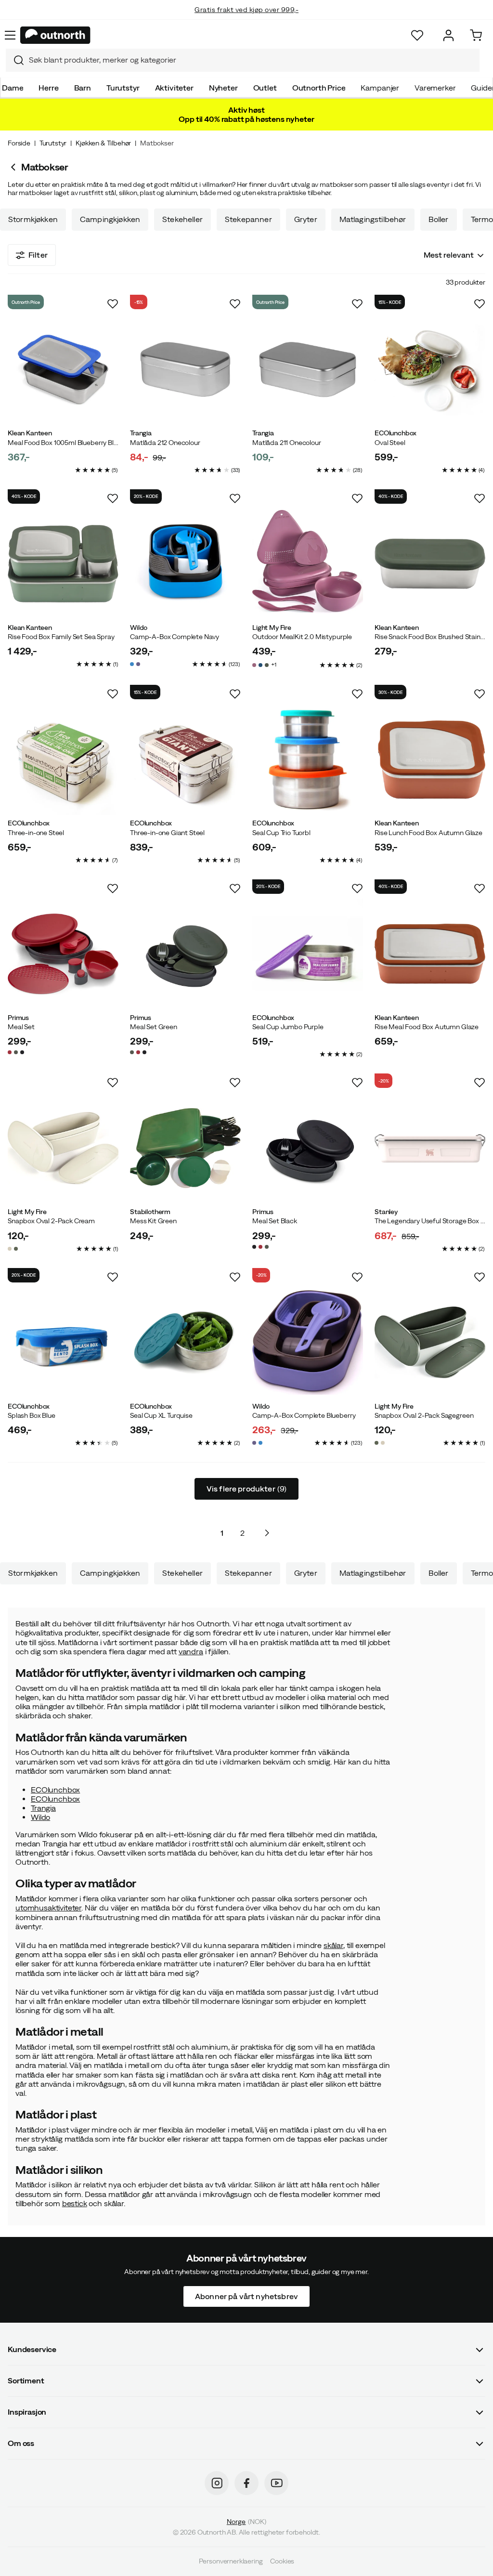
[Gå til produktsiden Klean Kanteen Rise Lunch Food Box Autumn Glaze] (430, 759)
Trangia (43, 1808)
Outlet (265, 88)
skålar (333, 1945)
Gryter (306, 219)
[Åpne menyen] (10, 35)
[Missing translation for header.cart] (476, 35)
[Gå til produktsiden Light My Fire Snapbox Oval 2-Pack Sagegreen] (430, 1343)
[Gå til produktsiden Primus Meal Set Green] (185, 954)
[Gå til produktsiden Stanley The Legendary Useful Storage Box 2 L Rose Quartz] (430, 1148)
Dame (13, 88)
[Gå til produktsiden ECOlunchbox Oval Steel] (430, 369)
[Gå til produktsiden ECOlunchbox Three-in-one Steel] (63, 759)
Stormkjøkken (33, 219)
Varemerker (435, 88)
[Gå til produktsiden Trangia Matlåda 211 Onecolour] (308, 369)
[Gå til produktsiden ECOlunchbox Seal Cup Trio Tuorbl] (308, 759)
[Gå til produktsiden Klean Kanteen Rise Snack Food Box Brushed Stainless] (430, 564)
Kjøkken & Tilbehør (103, 143)
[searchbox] (252, 60)
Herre (48, 88)
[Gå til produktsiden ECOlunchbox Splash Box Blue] (63, 1343)
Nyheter (223, 88)
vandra (191, 1651)
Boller (439, 219)
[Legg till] (113, 304)
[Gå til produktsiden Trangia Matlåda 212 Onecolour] (185, 369)
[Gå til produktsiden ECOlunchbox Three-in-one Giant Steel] (185, 759)
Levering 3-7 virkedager (247, 19)
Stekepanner (248, 219)
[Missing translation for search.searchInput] (15, 60)
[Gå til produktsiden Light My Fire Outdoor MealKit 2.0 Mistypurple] (308, 564)
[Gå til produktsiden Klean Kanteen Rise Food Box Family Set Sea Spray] (63, 564)
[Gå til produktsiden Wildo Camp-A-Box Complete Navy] (185, 564)
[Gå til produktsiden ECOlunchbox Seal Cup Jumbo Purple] (308, 954)
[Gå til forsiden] (55, 35)
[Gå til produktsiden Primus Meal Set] (63, 954)
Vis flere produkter (247, 1489)
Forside (19, 143)
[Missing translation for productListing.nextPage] (267, 1533)
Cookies (282, 2562)
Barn (83, 88)
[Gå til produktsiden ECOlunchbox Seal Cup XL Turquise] (185, 1343)
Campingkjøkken (110, 219)
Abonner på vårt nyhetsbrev (246, 2296)
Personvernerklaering (231, 2562)
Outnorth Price (319, 88)
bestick (75, 2203)
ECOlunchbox (55, 1790)
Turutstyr (123, 88)
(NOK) (246, 2522)
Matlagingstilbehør (373, 219)
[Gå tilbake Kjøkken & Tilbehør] (14, 167)
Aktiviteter (174, 88)
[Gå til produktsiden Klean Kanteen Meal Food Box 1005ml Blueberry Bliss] (63, 369)
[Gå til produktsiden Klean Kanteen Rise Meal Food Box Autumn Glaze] (430, 954)
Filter (38, 255)
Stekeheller (182, 219)
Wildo (40, 1817)
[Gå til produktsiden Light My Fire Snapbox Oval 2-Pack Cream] (63, 1148)
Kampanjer (380, 88)
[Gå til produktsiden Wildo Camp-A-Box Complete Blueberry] (308, 1343)
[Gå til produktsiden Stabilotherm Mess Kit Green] (185, 1148)
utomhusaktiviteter (48, 1908)
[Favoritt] (417, 35)
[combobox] (243, 60)
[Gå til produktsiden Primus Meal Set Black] (308, 1148)
